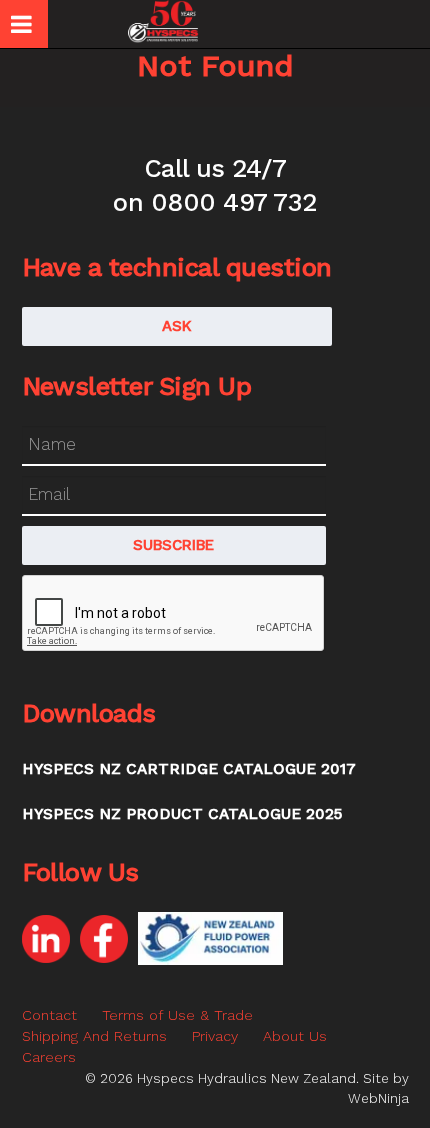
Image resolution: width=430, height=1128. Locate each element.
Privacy (215, 1036)
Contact (49, 1015)
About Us (295, 1036)
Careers (49, 1057)
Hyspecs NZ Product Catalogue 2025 (182, 814)
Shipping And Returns (94, 1036)
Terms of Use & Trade (177, 1015)
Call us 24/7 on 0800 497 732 (214, 185)
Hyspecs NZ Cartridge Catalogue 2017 (189, 769)
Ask (177, 326)
